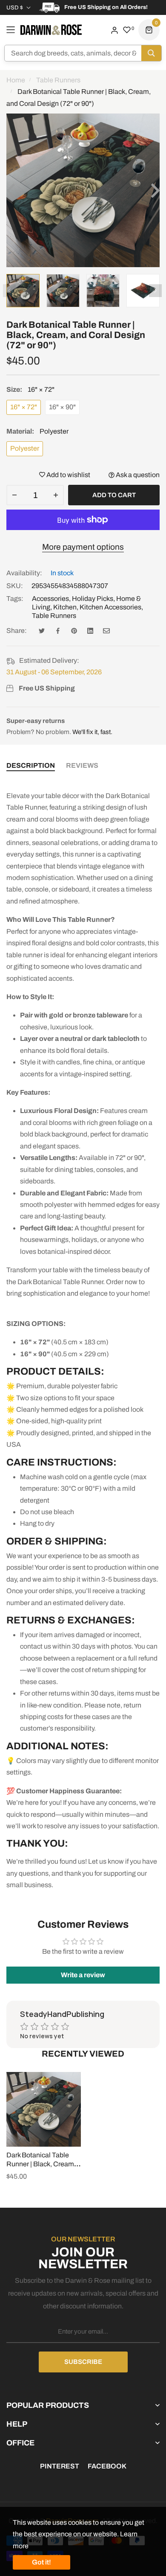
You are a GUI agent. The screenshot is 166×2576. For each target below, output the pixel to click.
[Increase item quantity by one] (56, 495)
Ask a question (137, 475)
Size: (30, 389)
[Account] (114, 30)
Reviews (82, 765)
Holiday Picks (93, 599)
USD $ (15, 8)
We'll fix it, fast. (92, 732)
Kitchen (65, 607)
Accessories (50, 599)
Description (31, 765)
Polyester (25, 448)
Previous (9, 291)
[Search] (151, 53)
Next (155, 291)
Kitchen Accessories (110, 607)
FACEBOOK (107, 2466)
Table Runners (54, 616)
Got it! (41, 2562)
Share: (17, 631)
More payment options (83, 547)
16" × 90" (62, 407)
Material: (37, 431)
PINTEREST (60, 2466)
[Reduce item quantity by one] (14, 495)
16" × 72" (24, 407)
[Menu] (11, 30)
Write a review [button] (83, 1975)
